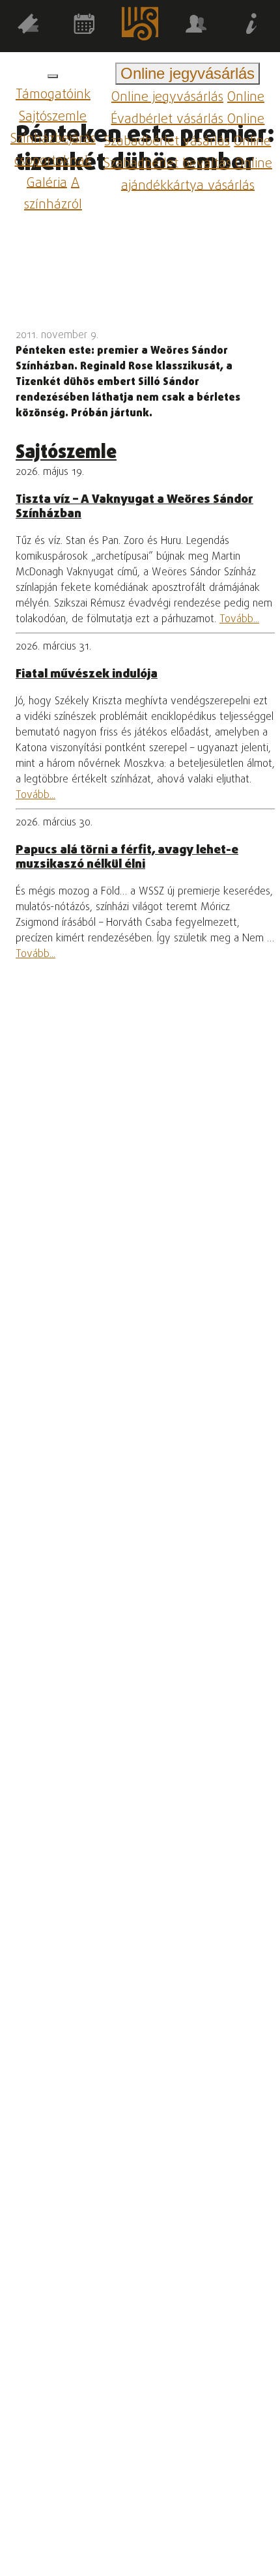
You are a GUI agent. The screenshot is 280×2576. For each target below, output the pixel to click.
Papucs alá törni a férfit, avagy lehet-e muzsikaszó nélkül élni (127, 857)
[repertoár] (28, 26)
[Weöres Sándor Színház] (140, 26)
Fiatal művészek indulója (87, 674)
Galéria (47, 183)
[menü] (53, 76)
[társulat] (196, 26)
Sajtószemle (53, 117)
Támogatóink (53, 95)
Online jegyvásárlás (167, 97)
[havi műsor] (84, 26)
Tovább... (239, 620)
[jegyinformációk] (252, 26)
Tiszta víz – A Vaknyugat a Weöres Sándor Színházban (134, 507)
